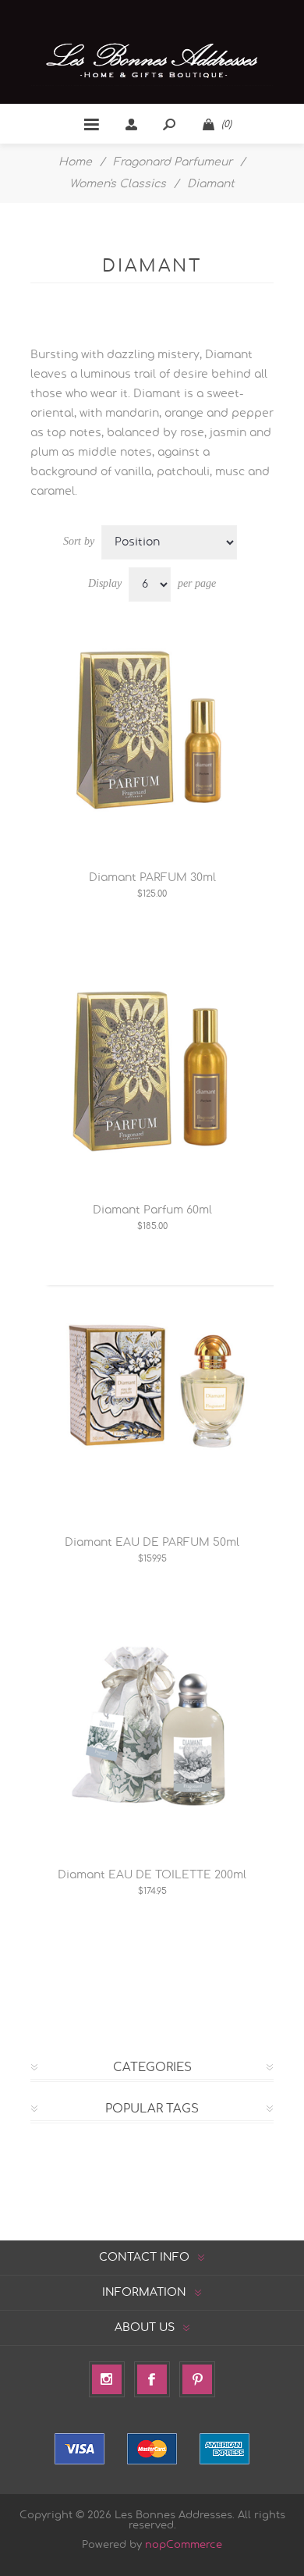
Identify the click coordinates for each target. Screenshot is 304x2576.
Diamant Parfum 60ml (152, 1210)
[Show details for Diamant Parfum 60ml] (152, 1064)
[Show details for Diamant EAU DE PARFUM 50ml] (152, 1396)
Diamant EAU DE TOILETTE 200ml (152, 1875)
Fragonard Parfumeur (173, 162)
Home (75, 162)
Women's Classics (118, 184)
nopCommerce (184, 2545)
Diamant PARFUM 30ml (152, 878)
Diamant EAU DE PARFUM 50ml (152, 1543)
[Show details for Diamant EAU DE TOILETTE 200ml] (152, 1729)
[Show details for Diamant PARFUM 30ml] (152, 731)
